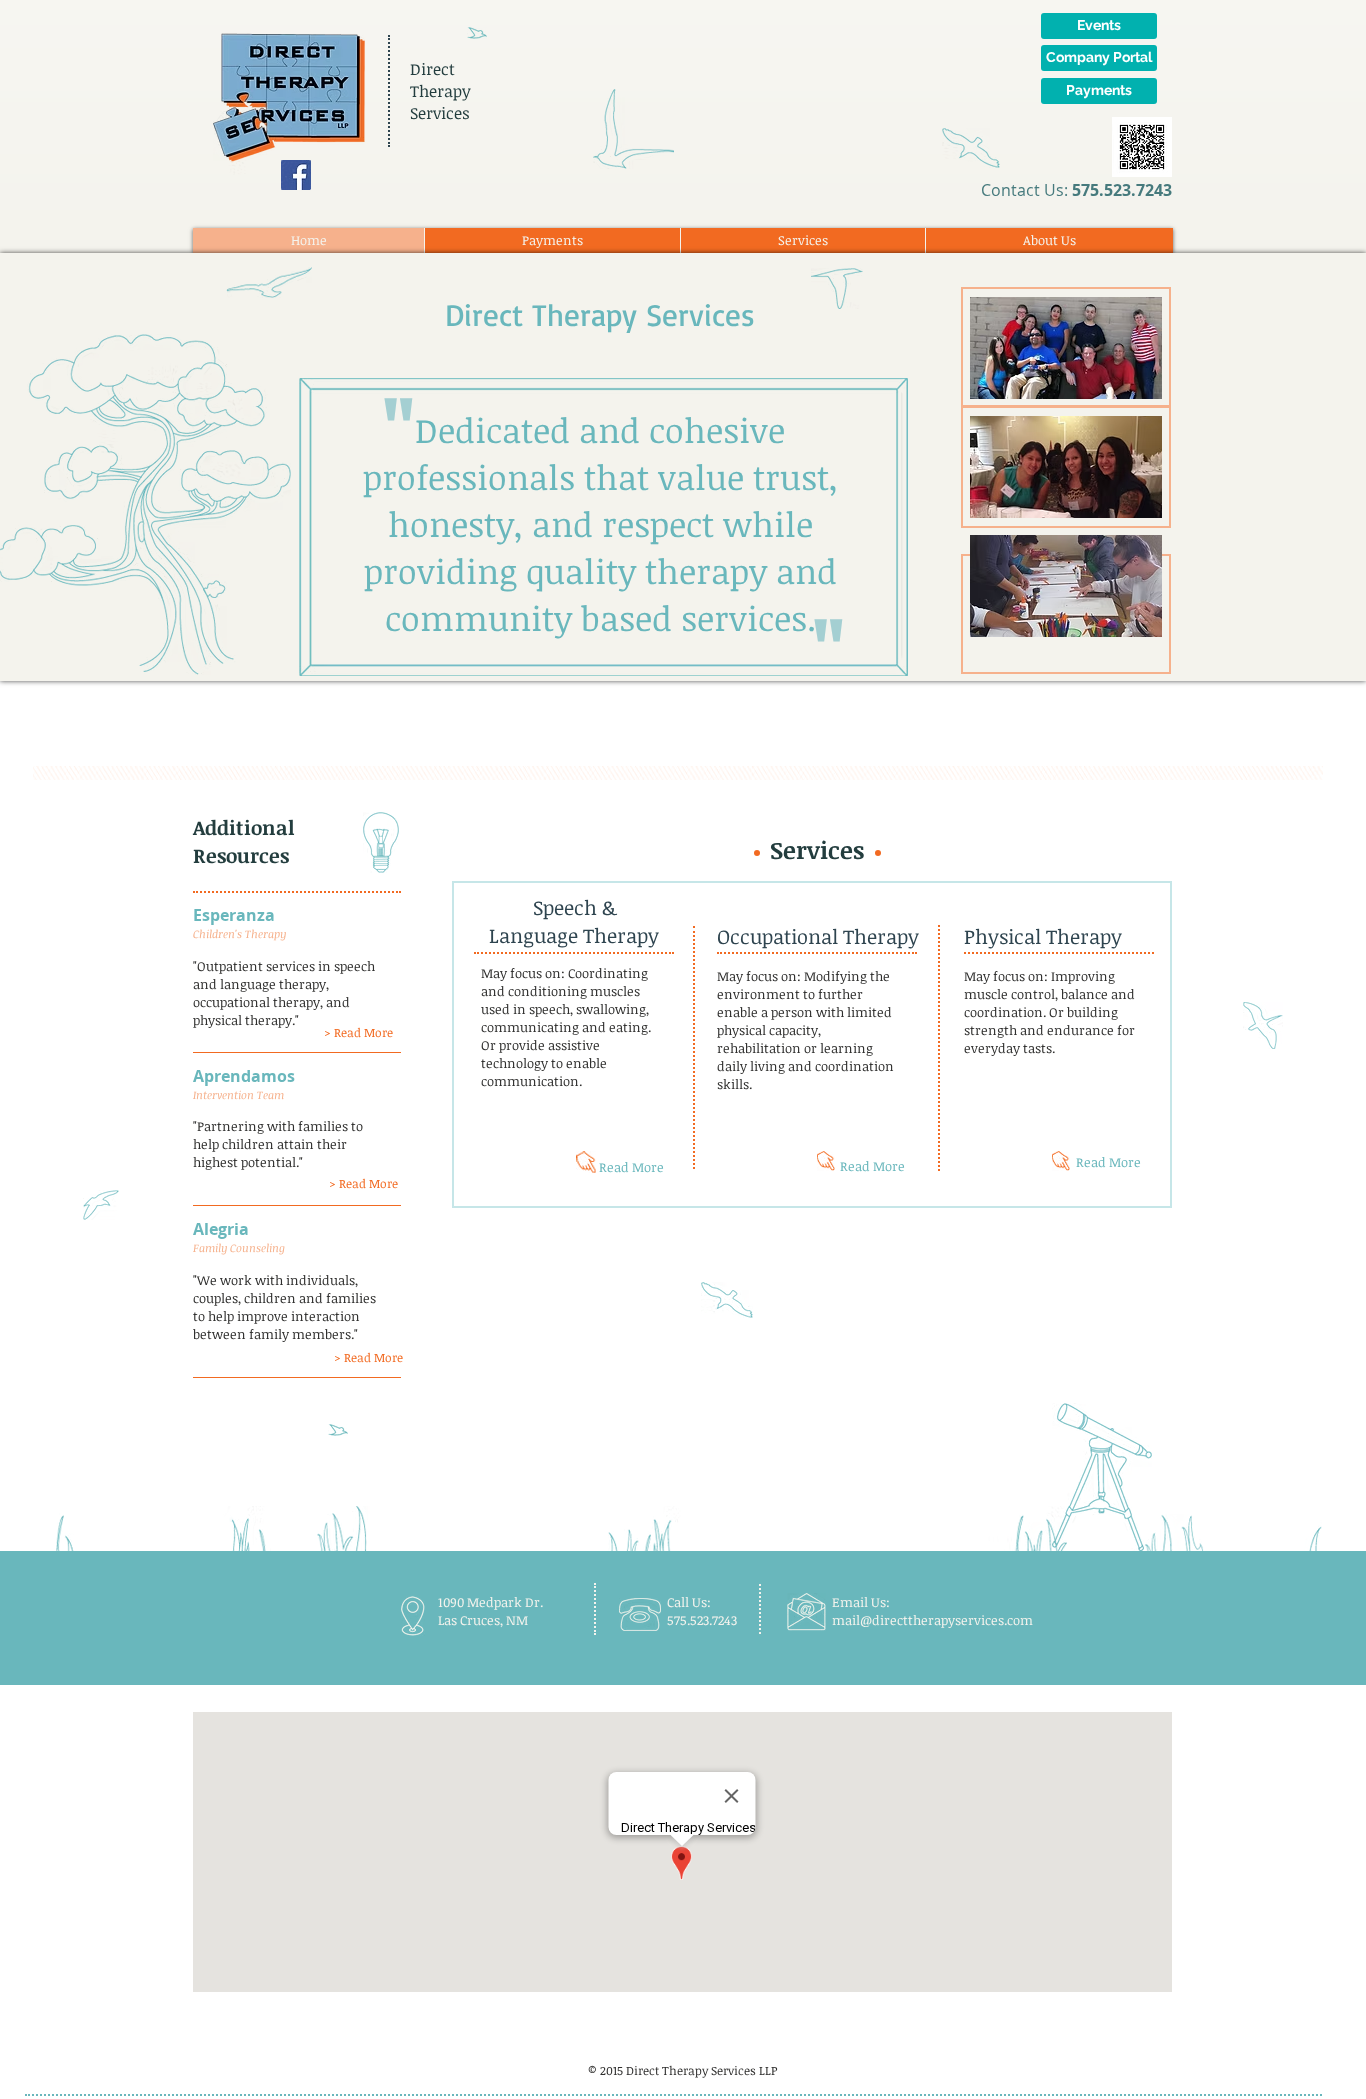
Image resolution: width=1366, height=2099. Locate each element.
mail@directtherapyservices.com (932, 1620)
